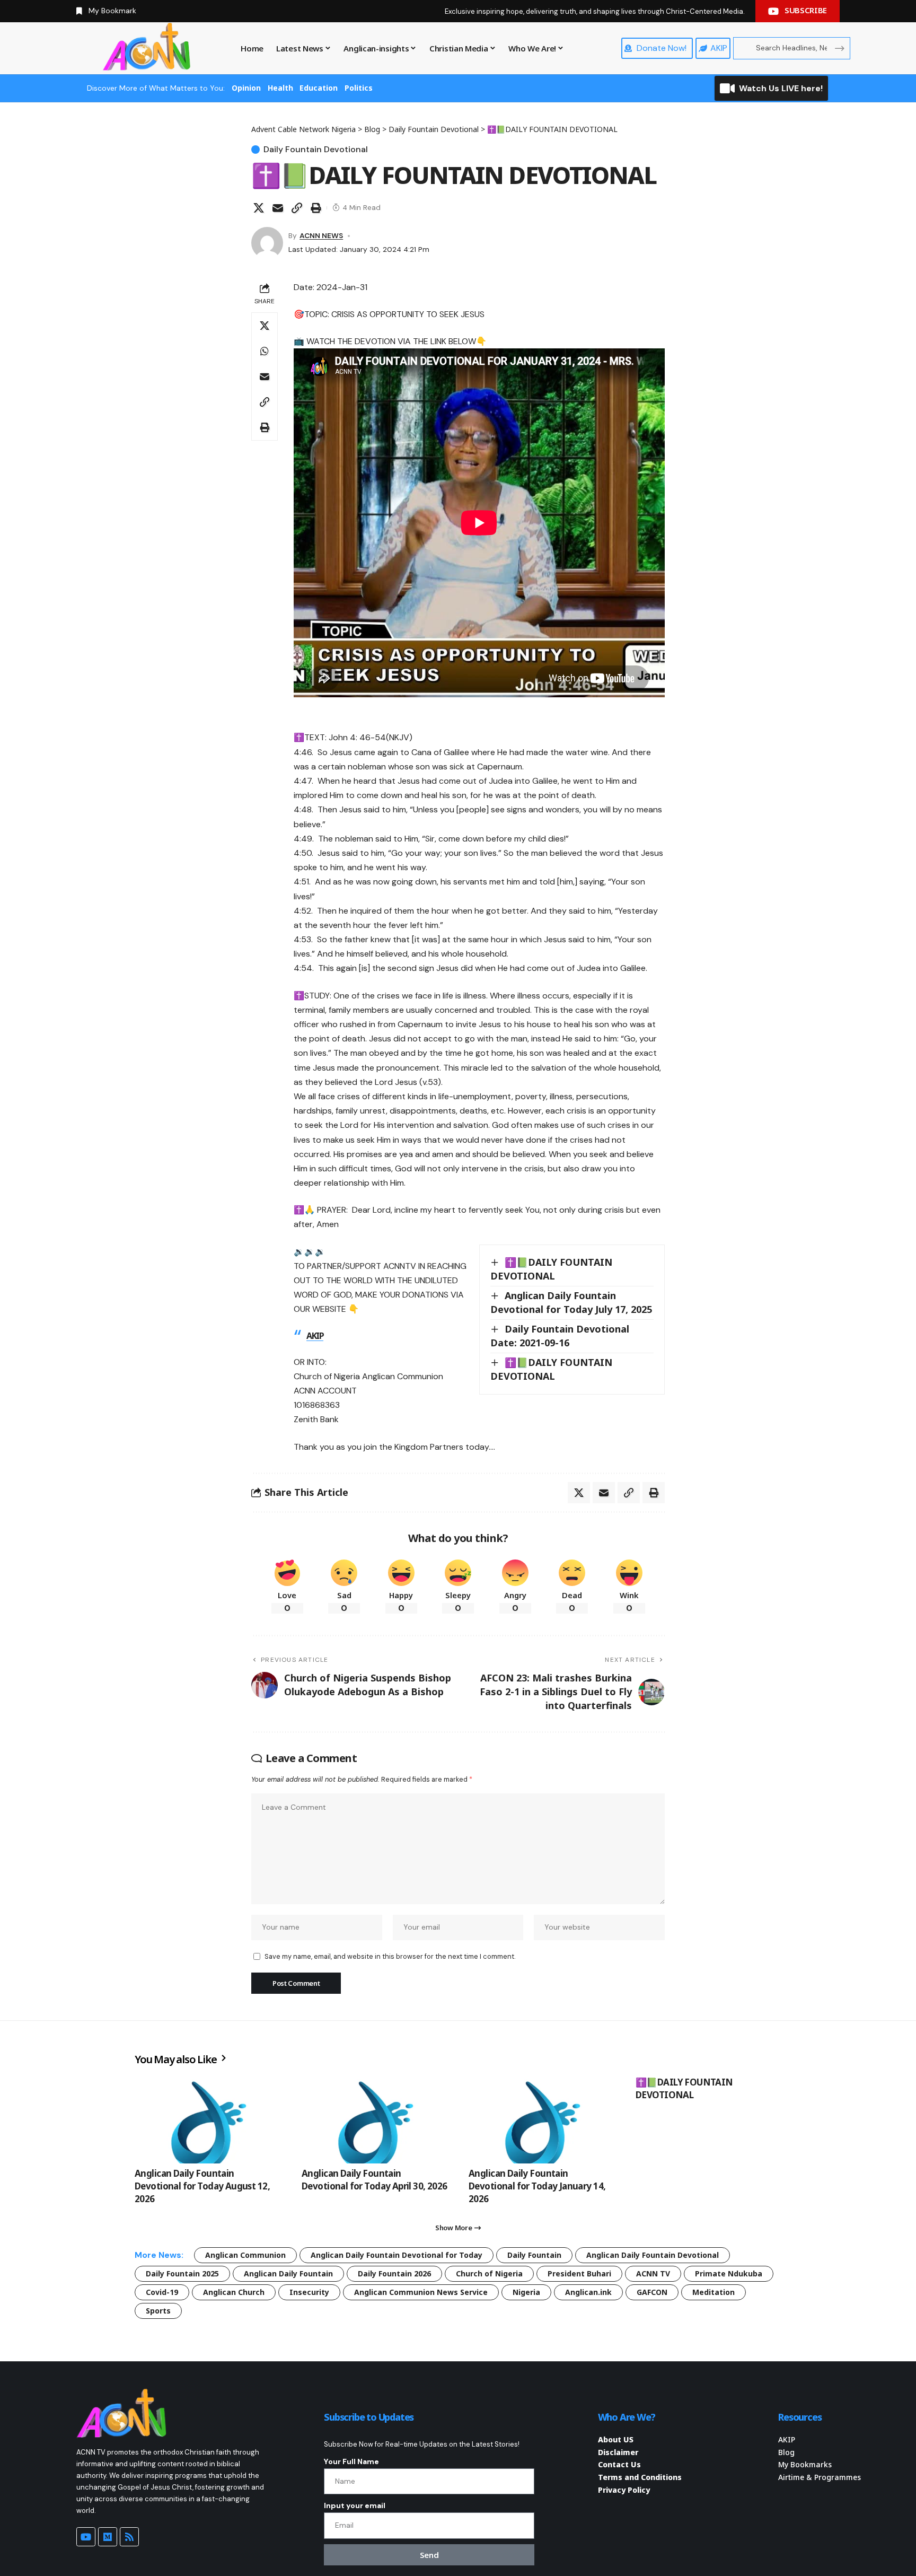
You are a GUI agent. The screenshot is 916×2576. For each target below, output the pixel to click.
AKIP (315, 1336)
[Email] (278, 208)
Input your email (355, 2505)
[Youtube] (86, 2537)
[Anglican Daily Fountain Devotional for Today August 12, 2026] (208, 2120)
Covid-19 (162, 2292)
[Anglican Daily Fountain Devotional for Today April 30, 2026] (375, 2120)
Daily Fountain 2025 (182, 2273)
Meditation (714, 2292)
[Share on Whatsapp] (265, 351)
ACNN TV (653, 2273)
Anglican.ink (588, 2292)
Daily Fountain (534, 2255)
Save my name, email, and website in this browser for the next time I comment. (390, 1956)
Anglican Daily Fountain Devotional (653, 2255)
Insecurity (309, 2292)
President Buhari (579, 2273)
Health (280, 88)
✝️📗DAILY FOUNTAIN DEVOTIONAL (684, 2088)
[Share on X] (259, 208)
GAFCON (652, 2292)
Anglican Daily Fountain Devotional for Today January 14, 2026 (537, 2186)
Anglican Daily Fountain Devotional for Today (397, 2255)
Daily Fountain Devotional (316, 150)
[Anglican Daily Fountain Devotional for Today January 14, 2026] (541, 2120)
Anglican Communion (245, 2255)
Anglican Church (234, 2292)
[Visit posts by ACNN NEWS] (267, 243)
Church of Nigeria (489, 2273)
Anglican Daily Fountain (288, 2273)
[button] (297, 208)
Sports (158, 2311)
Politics (359, 88)
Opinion (246, 88)
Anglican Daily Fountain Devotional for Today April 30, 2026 (375, 2180)
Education (319, 88)
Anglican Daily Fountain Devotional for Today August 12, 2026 (202, 2186)
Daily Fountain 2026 (394, 2273)
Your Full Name (351, 2461)
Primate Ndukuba (729, 2273)
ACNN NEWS (321, 235)
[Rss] (129, 2537)
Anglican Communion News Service (421, 2292)
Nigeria (526, 2292)
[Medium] (108, 2537)
